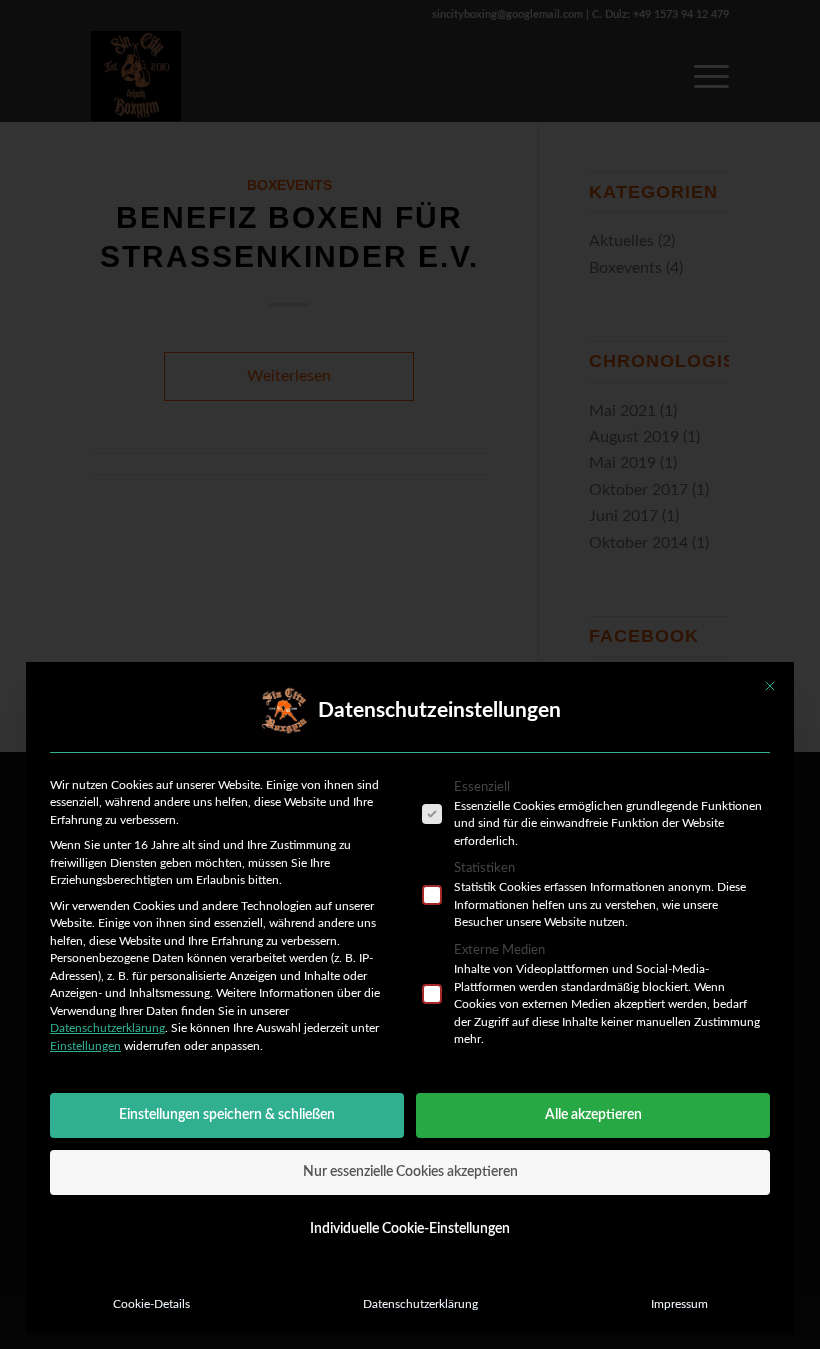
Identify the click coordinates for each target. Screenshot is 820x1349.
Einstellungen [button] (85, 1046)
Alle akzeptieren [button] (593, 1115)
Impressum (679, 1304)
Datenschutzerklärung (107, 1028)
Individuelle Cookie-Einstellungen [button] (410, 1229)
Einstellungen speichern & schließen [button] (227, 1115)
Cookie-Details (151, 1304)
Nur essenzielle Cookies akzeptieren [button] (410, 1172)
